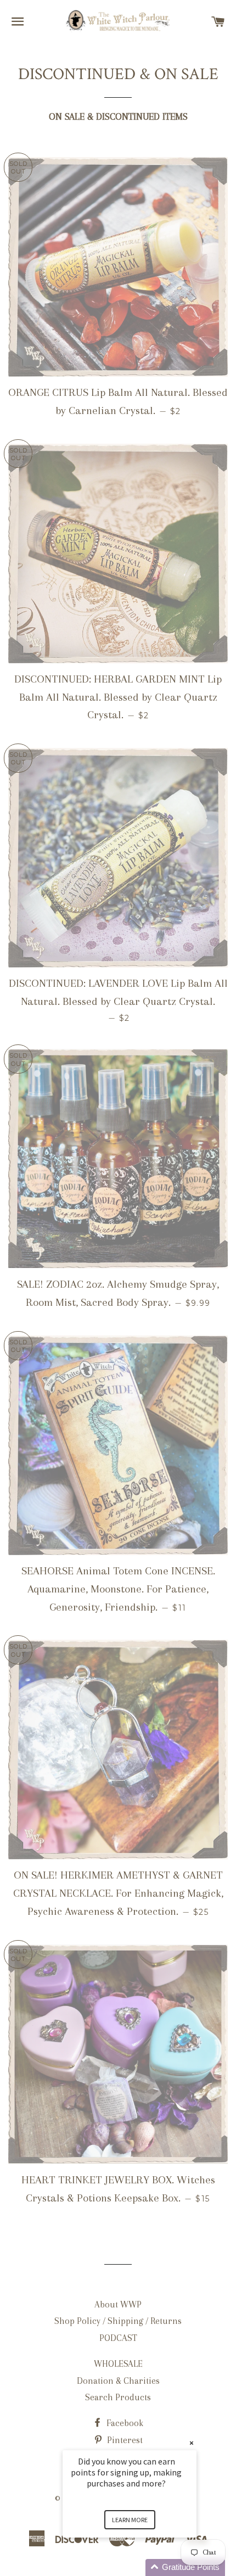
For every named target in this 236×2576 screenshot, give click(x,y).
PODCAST (118, 2338)
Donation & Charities (118, 2381)
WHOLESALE (118, 2364)
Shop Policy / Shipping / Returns (118, 2321)
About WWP (118, 2304)
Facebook (124, 2423)
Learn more (130, 2520)
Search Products (118, 2397)
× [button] (192, 2443)
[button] (143, 2567)
